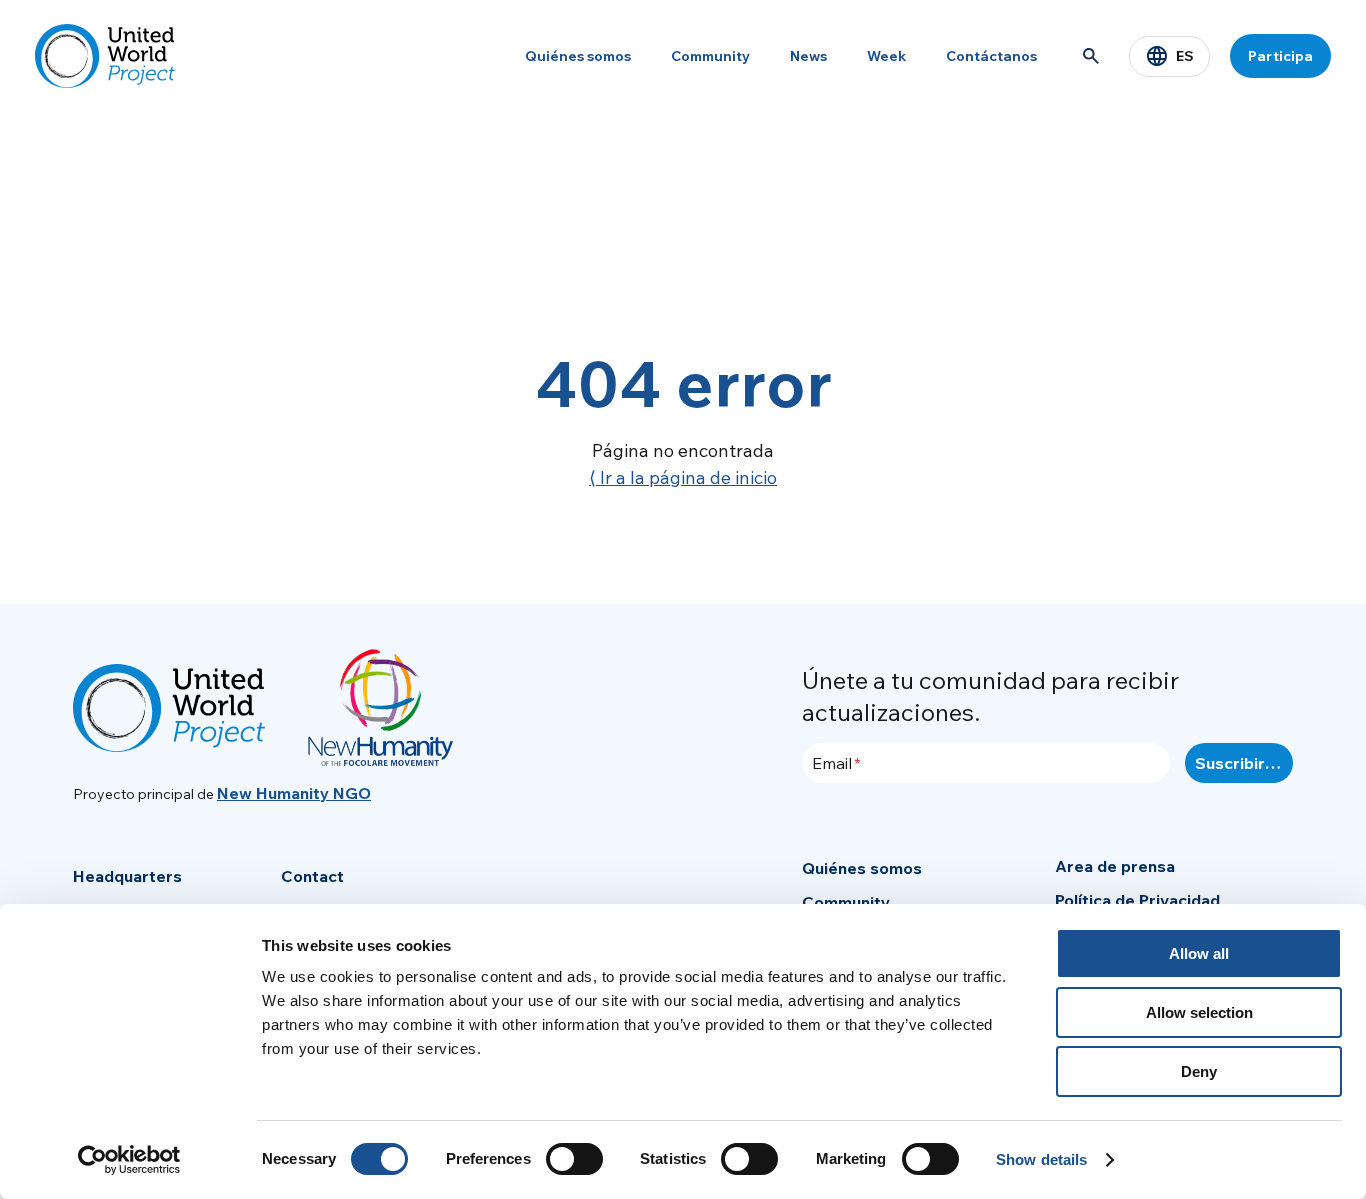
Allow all (1199, 953)
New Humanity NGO (294, 793)
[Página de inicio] (105, 56)
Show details (1041, 1159)
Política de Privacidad (1137, 900)
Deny (1199, 1071)
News (808, 56)
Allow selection (1199, 1012)
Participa (1280, 56)
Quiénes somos (578, 56)
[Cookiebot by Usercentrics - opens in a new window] (129, 1160)
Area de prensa (1115, 866)
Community (710, 56)
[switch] (574, 1159)
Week (886, 56)
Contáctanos (991, 56)
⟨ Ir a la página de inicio (683, 477)
